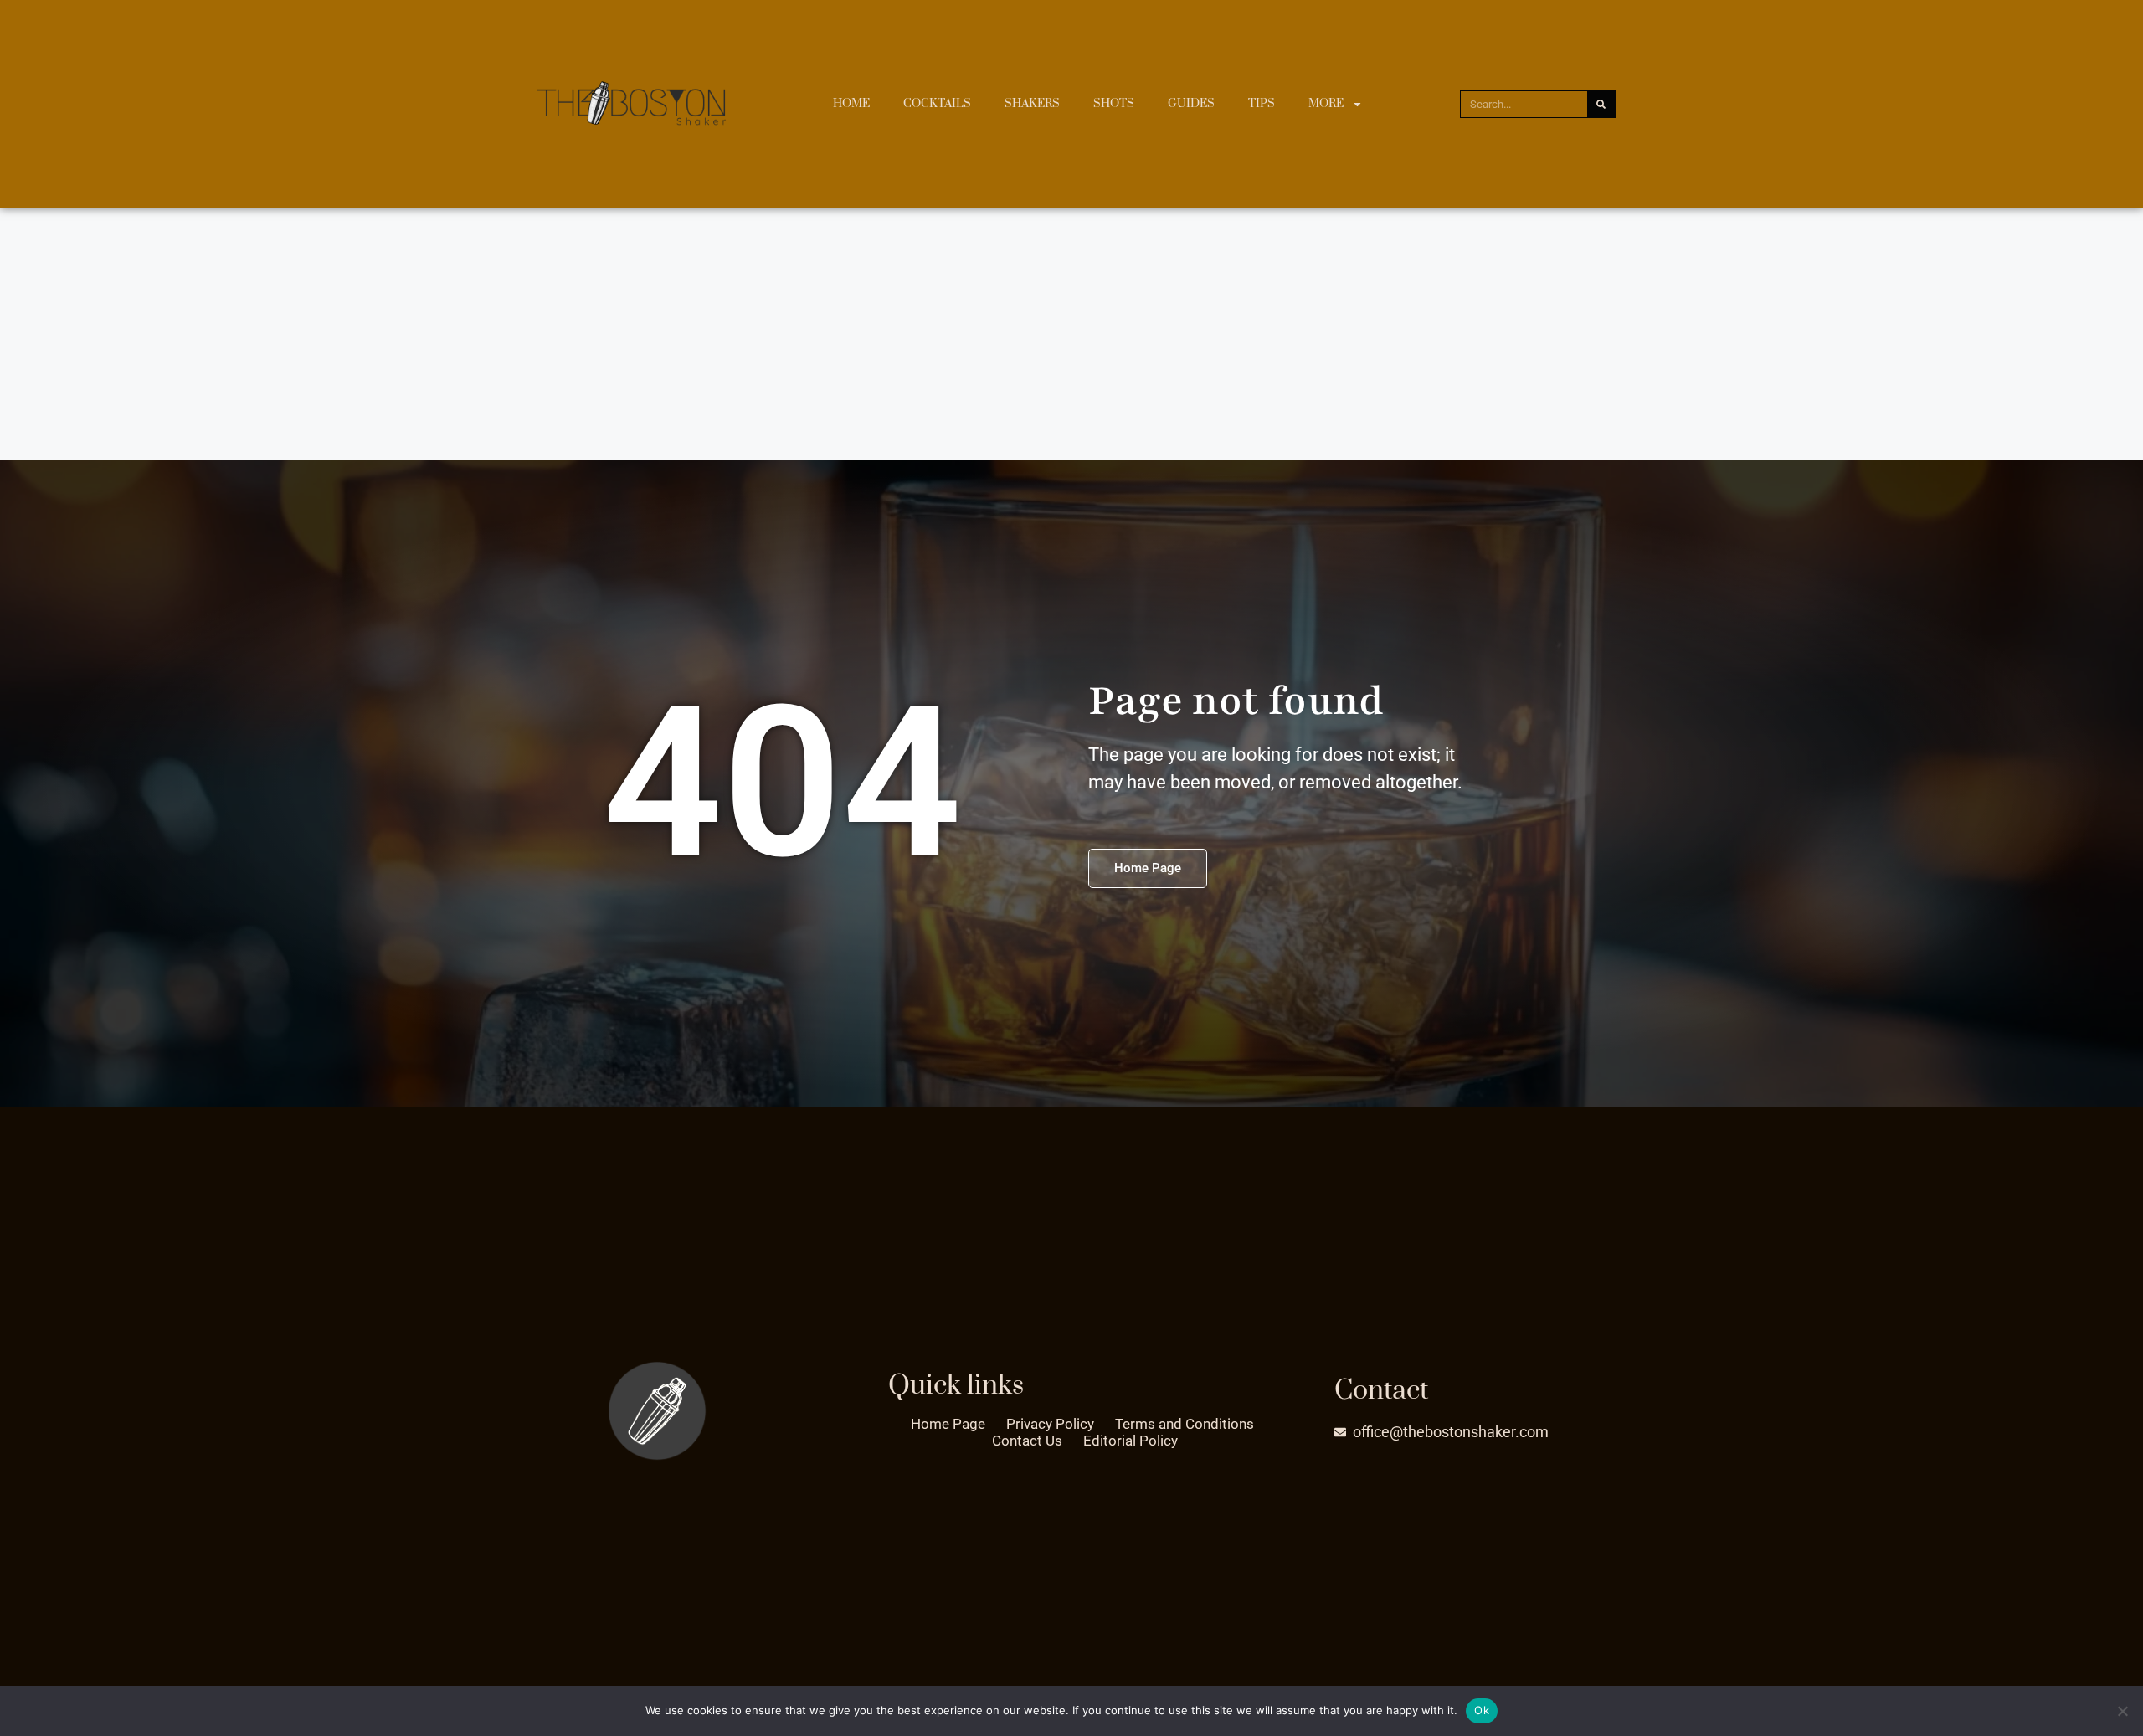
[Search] (1601, 104)
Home (851, 104)
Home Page (948, 1424)
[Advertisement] (1071, 334)
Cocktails (937, 104)
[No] (2122, 1711)
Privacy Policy (1050, 1424)
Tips (1262, 104)
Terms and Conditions (1185, 1424)
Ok (1482, 1710)
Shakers (1032, 104)
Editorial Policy (1131, 1441)
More (1326, 104)
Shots (1114, 104)
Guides (1191, 104)
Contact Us (1027, 1441)
